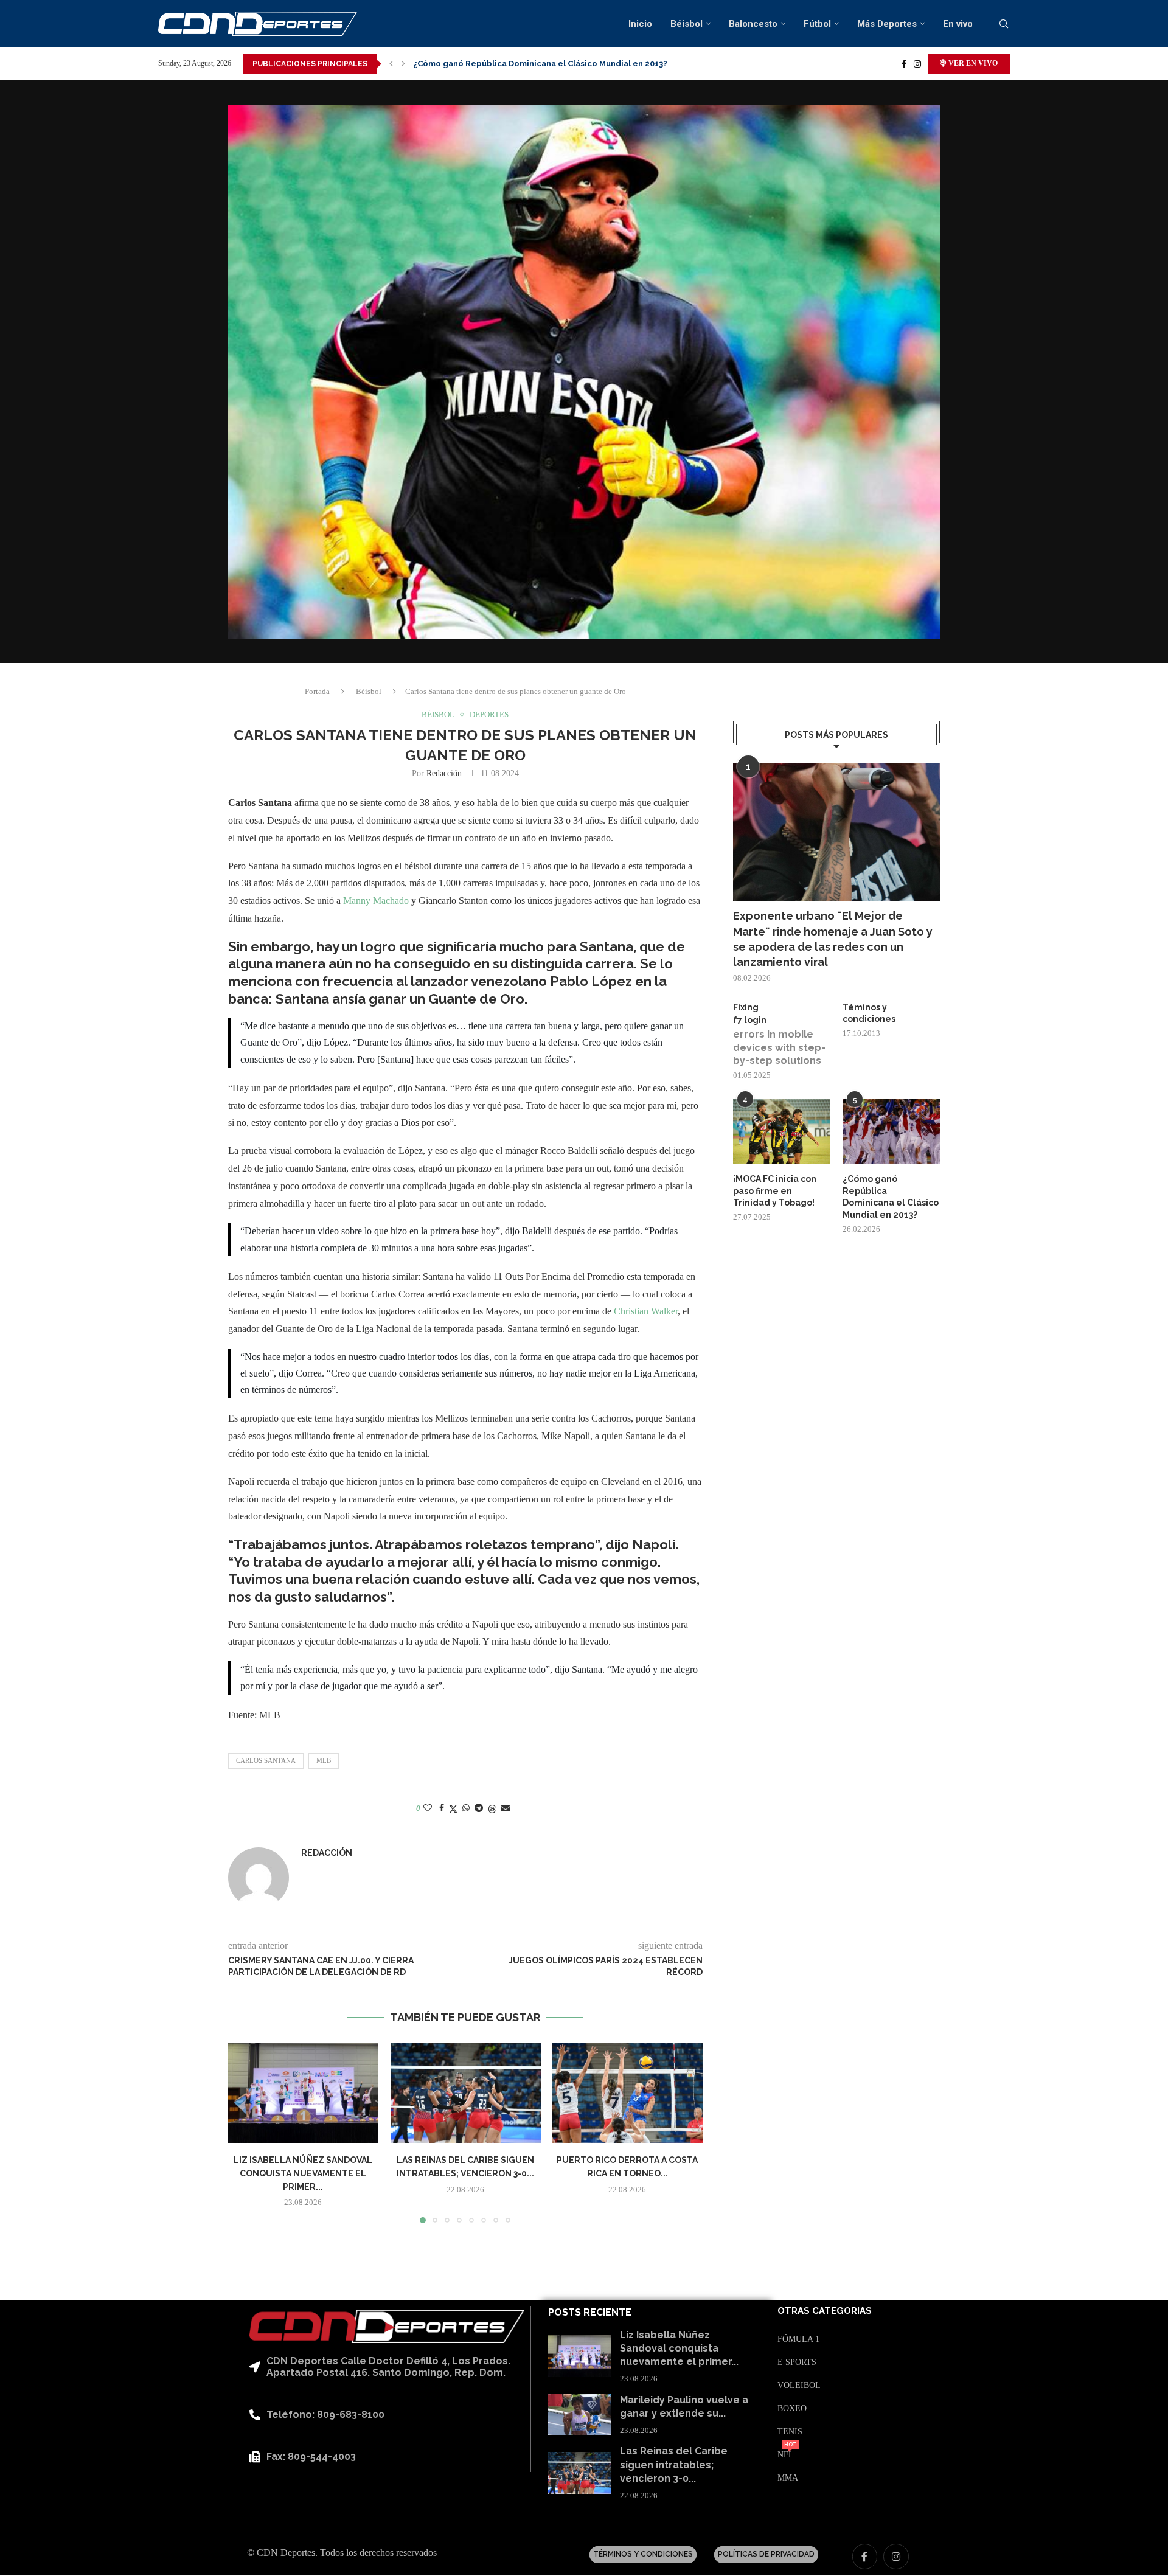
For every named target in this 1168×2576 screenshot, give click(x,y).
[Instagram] (917, 64)
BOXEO (792, 2409)
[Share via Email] (506, 1808)
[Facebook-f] (865, 2557)
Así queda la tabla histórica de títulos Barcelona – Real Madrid (540, 64)
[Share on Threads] (492, 1809)
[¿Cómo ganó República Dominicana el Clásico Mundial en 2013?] (891, 1132)
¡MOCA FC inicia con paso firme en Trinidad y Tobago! (775, 1191)
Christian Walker (645, 1311)
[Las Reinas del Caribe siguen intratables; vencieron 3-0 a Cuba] (466, 2093)
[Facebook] (904, 64)
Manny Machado (376, 901)
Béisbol (687, 24)
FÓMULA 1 (798, 2339)
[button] (391, 64)
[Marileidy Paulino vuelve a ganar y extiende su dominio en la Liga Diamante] (579, 2415)
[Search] (1004, 24)
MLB (324, 1760)
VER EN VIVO (972, 63)
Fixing (746, 1007)
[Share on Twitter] (453, 1809)
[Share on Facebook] (442, 1808)
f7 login (750, 1020)
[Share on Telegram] (479, 1808)
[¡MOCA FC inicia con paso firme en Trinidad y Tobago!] (782, 1132)
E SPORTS (797, 2362)
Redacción (444, 773)
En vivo (958, 24)
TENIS (790, 2432)
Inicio (640, 24)
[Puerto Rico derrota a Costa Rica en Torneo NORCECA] (627, 2093)
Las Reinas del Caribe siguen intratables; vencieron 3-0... (674, 2465)
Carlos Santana (266, 1760)
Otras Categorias (825, 2311)
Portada (317, 691)
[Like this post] (428, 1808)
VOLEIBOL (799, 2386)
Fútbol (817, 24)
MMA (788, 2478)
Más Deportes (887, 24)
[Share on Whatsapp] (466, 1808)
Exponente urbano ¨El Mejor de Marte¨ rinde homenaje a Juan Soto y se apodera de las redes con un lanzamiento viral (833, 939)
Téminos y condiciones (869, 1013)
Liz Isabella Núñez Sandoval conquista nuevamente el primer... (303, 2174)
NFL (786, 2455)
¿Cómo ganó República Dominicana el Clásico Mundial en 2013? (891, 1197)
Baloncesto (753, 24)
